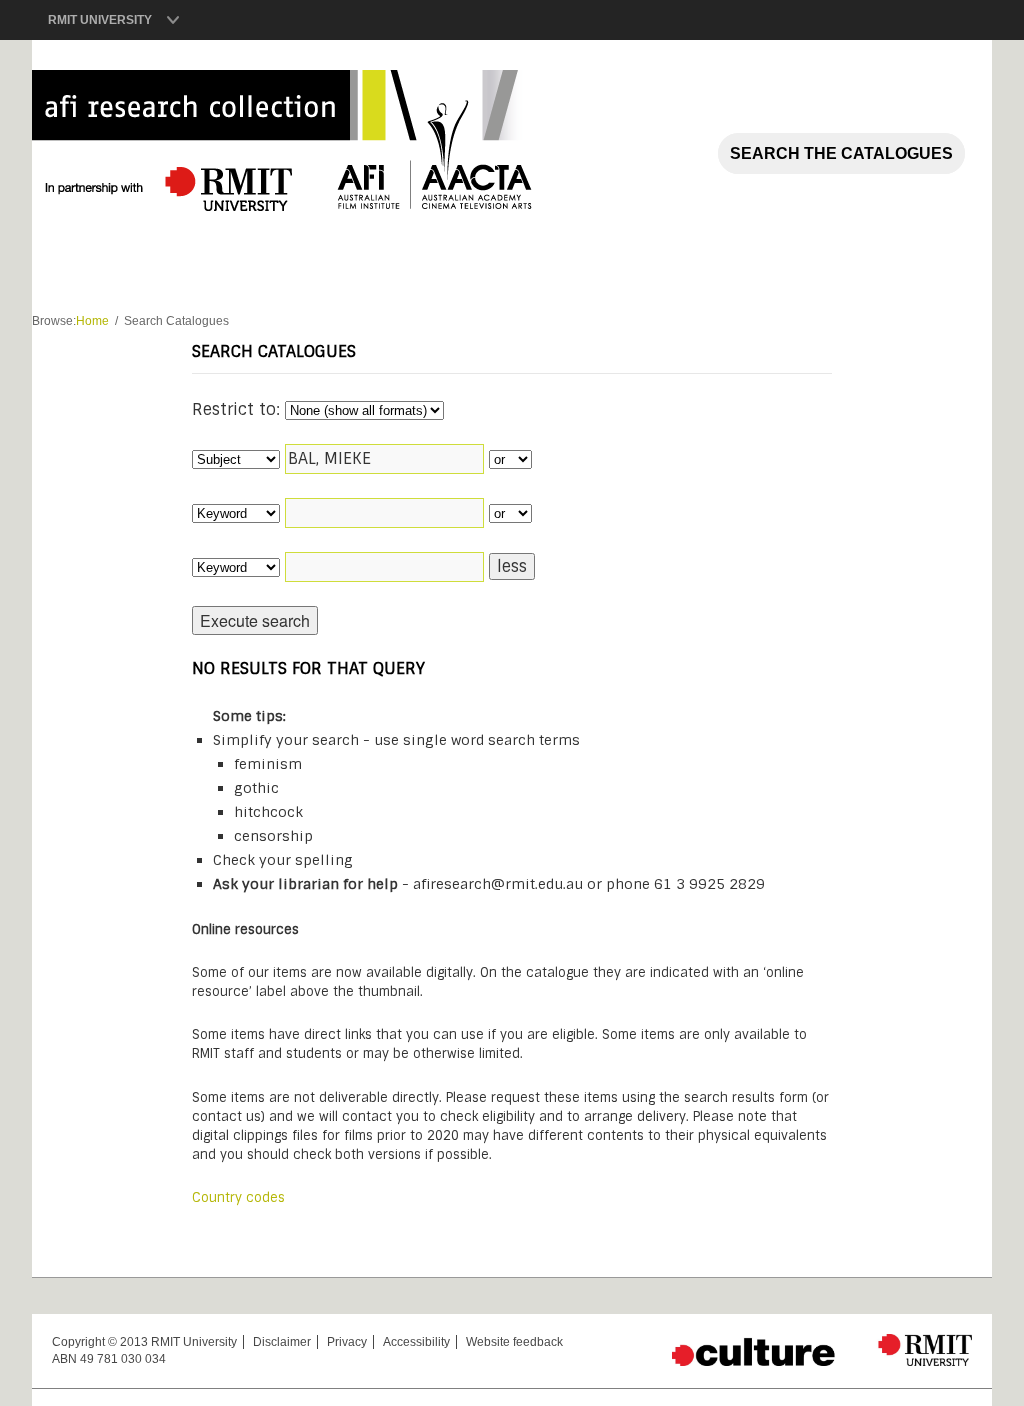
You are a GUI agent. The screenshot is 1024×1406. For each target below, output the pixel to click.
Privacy (347, 1342)
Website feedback (514, 1342)
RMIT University (100, 20)
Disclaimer (282, 1342)
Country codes (238, 1197)
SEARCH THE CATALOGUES (841, 153)
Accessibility (416, 1342)
